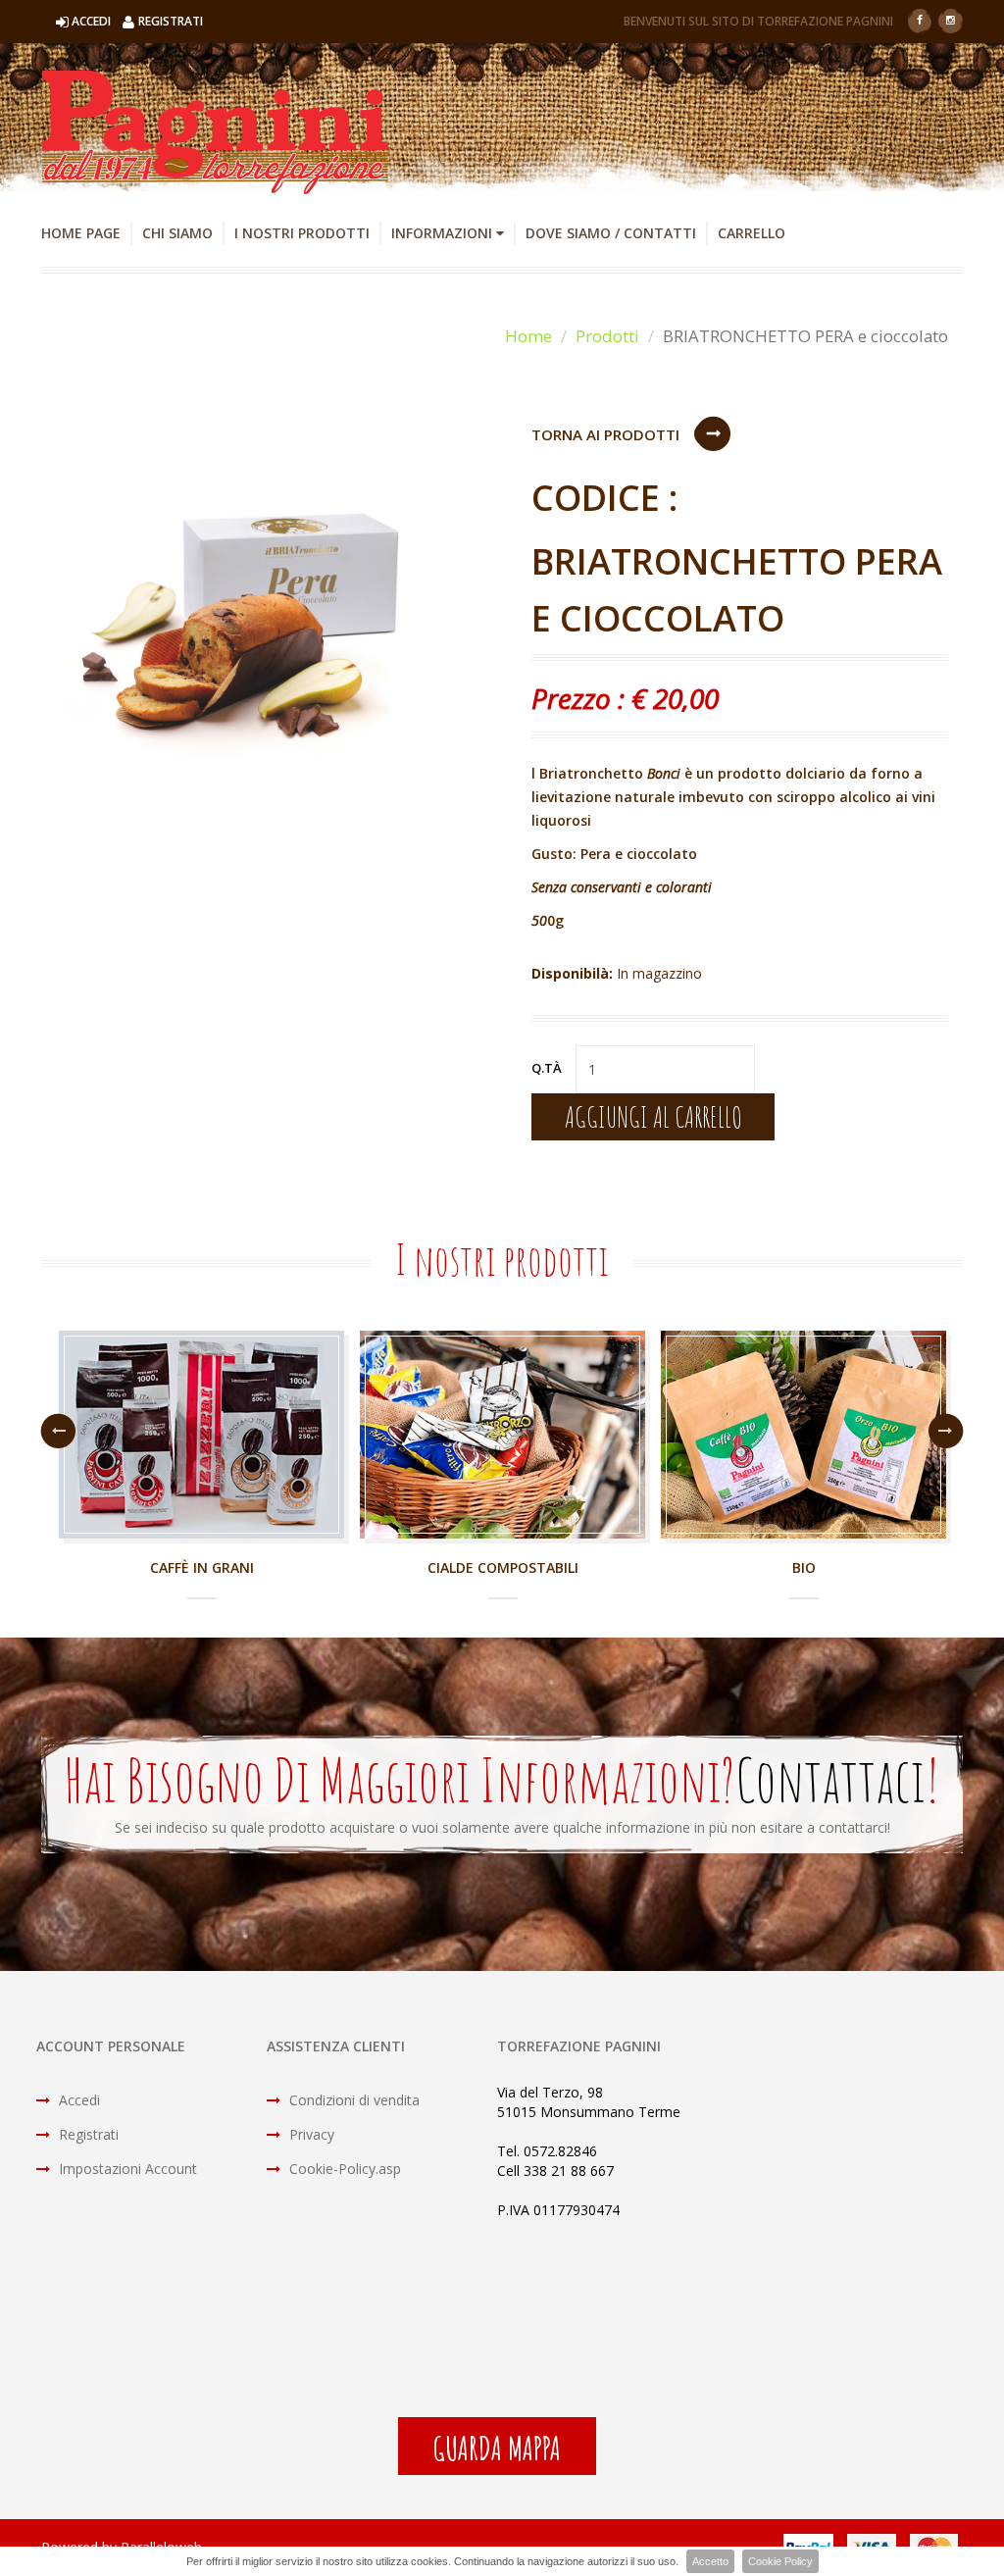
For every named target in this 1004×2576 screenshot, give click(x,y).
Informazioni (444, 233)
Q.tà (547, 1068)
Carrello (752, 233)
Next (946, 1431)
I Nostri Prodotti (302, 233)
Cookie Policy (780, 2561)
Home (528, 336)
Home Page (81, 233)
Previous (58, 1431)
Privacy (310, 2134)
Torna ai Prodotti (605, 434)
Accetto (710, 2561)
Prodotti (607, 336)
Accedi (77, 2100)
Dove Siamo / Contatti (611, 233)
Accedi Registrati (137, 21)
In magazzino (659, 973)
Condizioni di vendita (352, 2100)
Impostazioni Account (126, 2169)
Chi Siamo (177, 233)
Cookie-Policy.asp (343, 2169)
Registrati (87, 2134)
